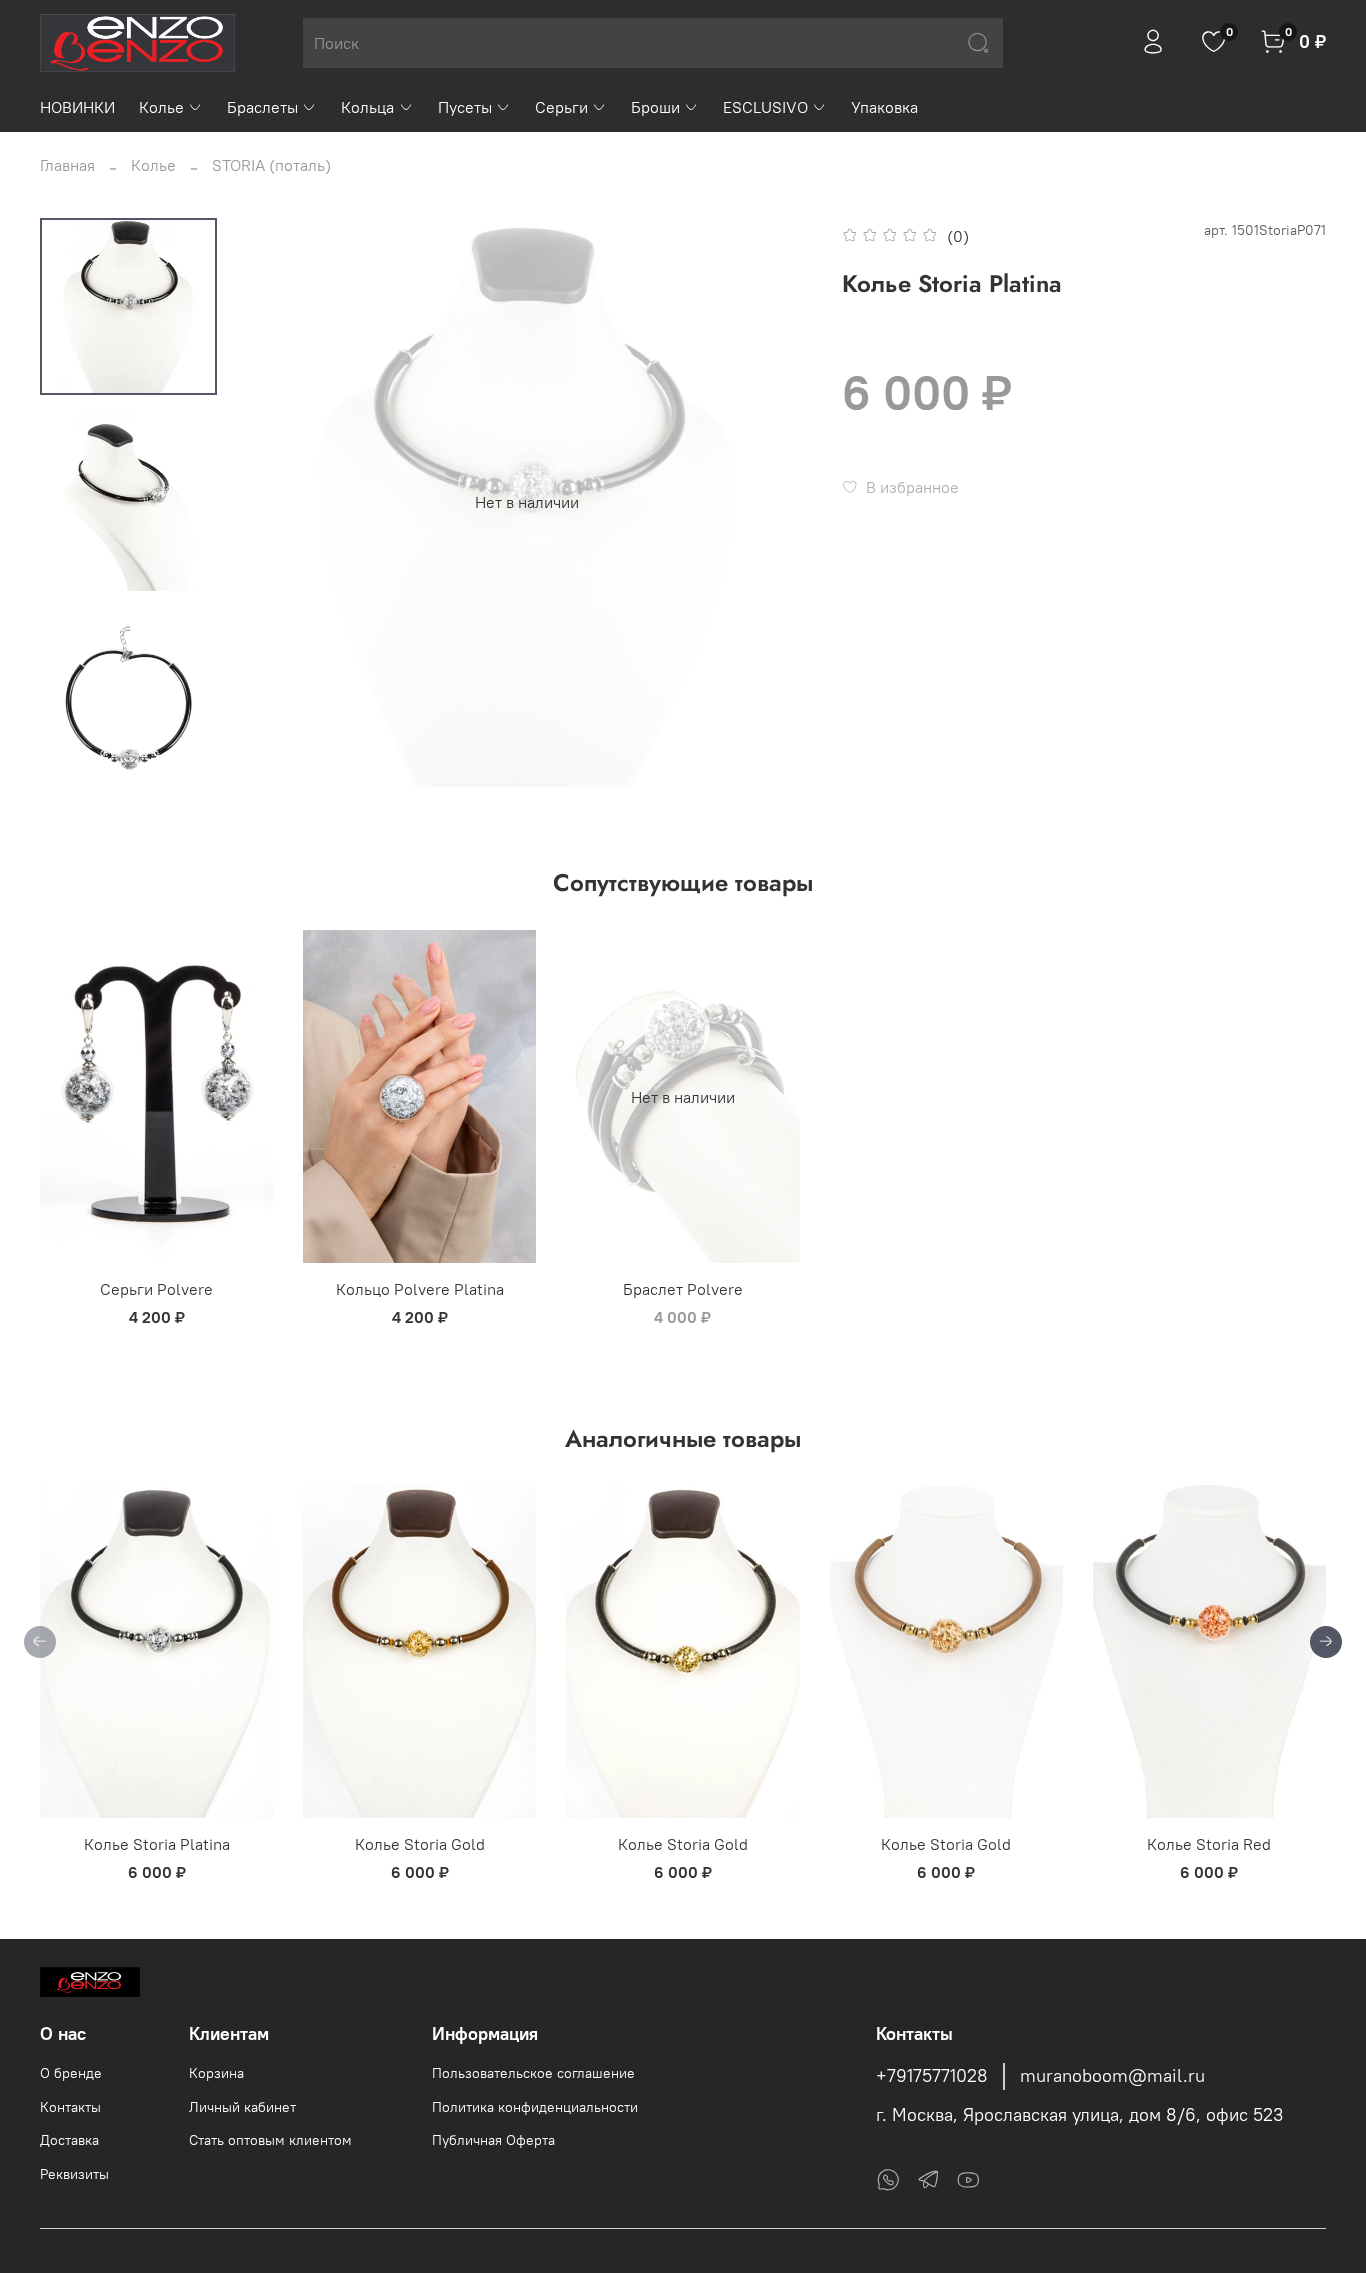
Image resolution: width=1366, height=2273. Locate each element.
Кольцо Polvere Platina (420, 1289)
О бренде (71, 2073)
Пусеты (465, 107)
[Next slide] (129, 761)
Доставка (69, 2140)
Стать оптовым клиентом (270, 2140)
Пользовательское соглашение (533, 2073)
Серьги (561, 107)
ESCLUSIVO (765, 107)
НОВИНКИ (77, 107)
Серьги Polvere (156, 1289)
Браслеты (262, 107)
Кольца (367, 107)
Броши (655, 107)
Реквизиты (74, 2174)
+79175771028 (932, 2076)
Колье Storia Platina (157, 1845)
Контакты (70, 2107)
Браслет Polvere (683, 1289)
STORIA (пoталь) (271, 165)
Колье (161, 107)
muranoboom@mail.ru (1112, 2076)
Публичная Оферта (493, 2140)
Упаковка (884, 107)
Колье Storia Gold (420, 1845)
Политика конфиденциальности (535, 2107)
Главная (67, 165)
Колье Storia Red (1209, 1845)
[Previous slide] (282, 502)
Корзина (216, 2073)
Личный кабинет (242, 2107)
